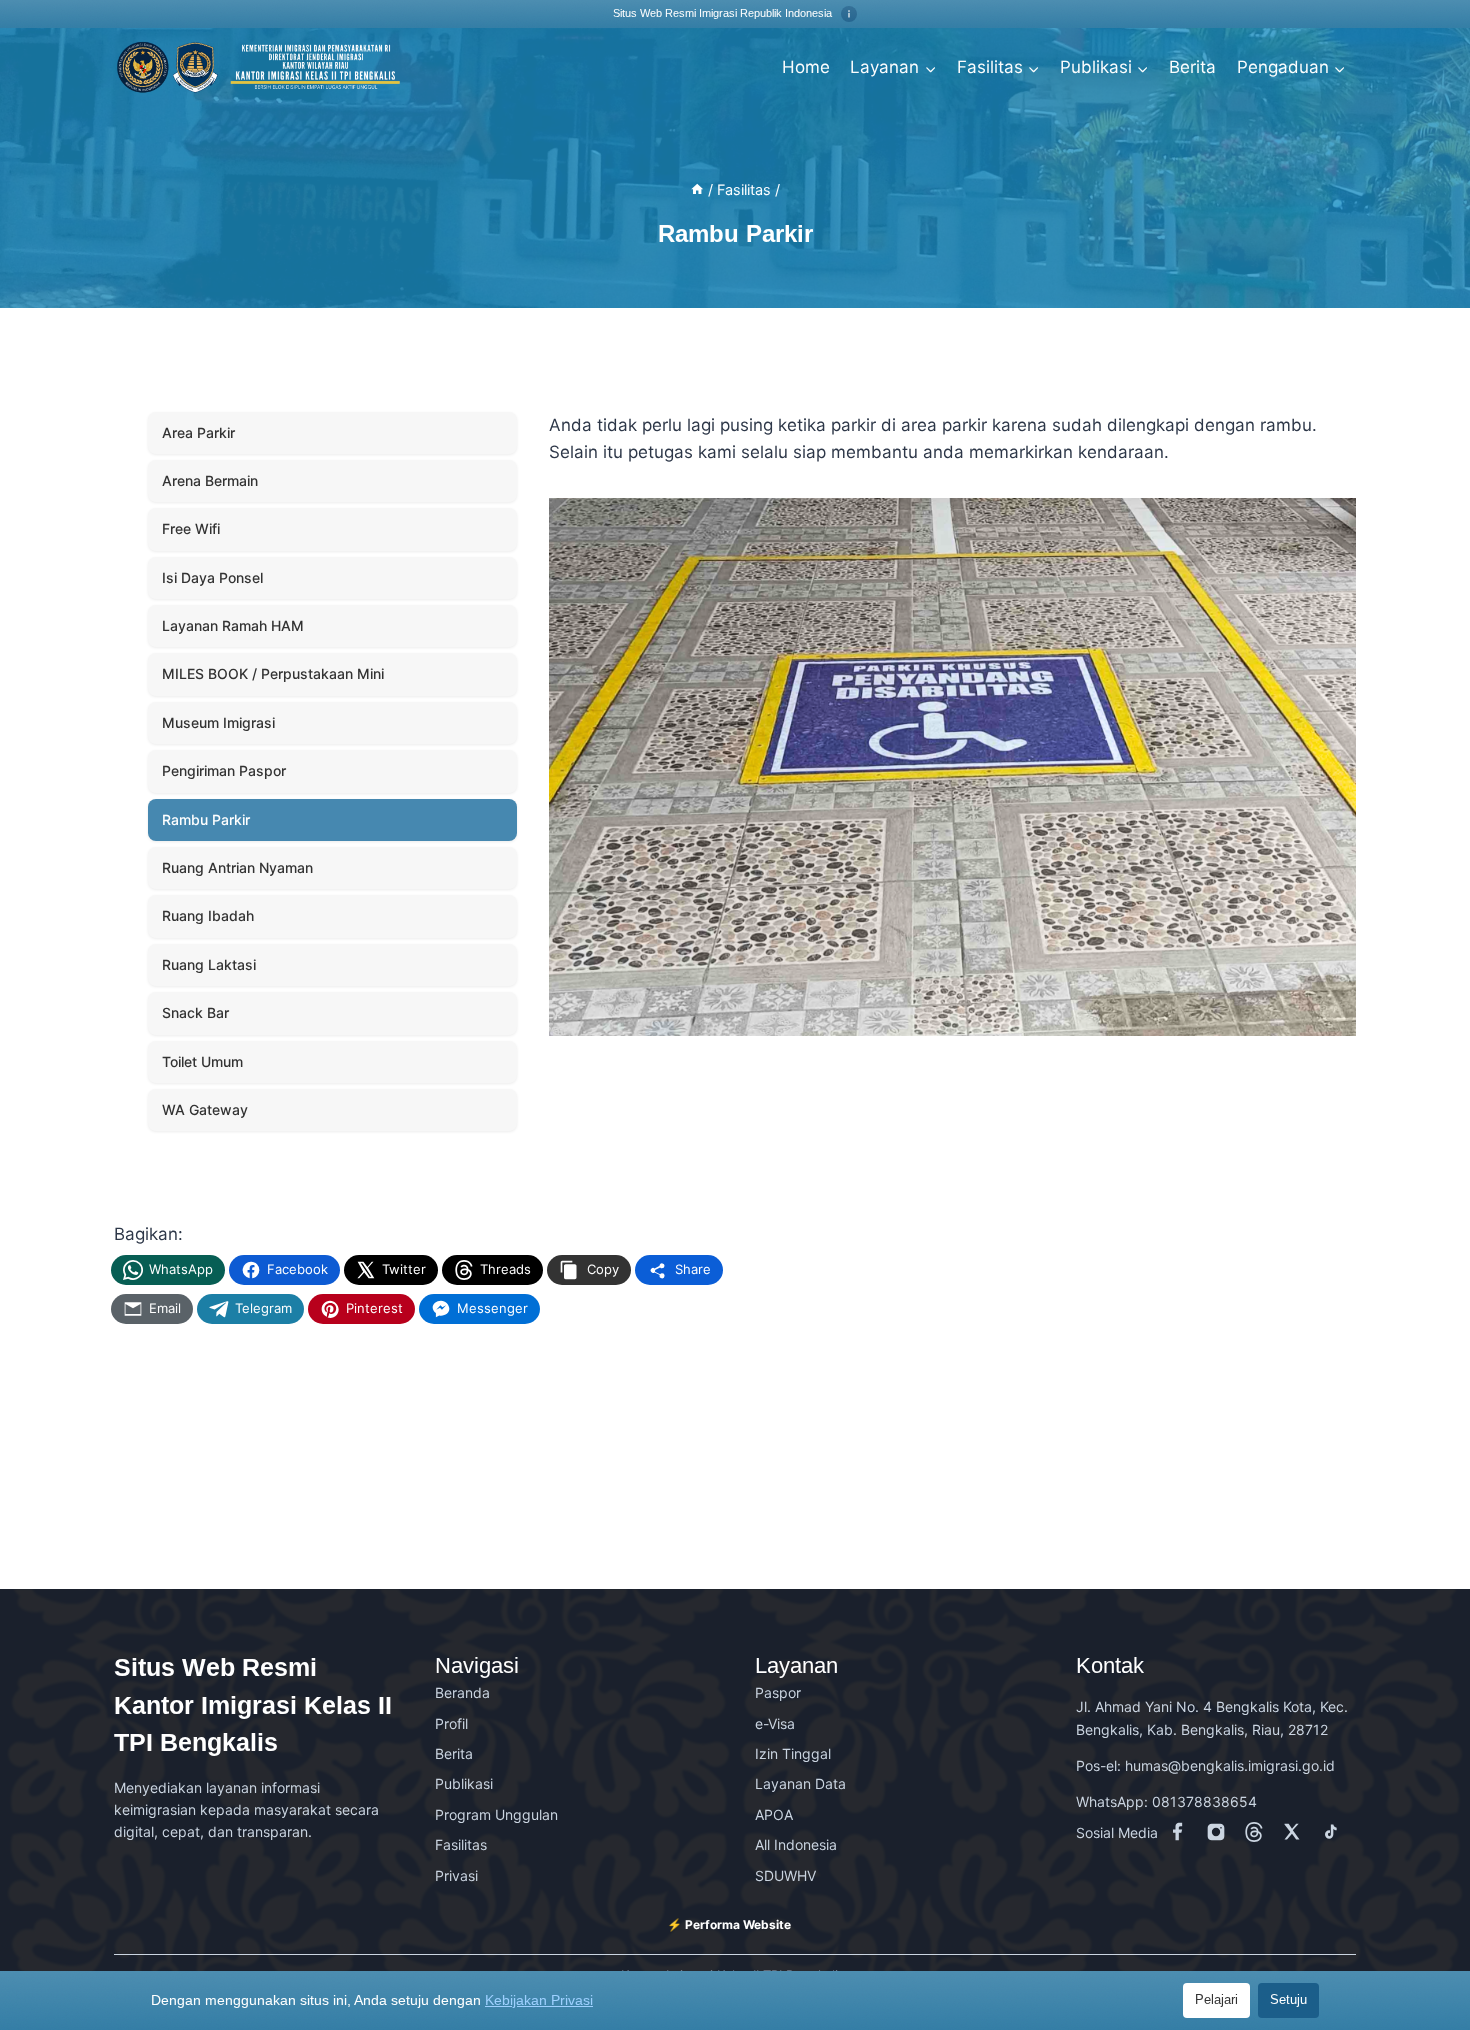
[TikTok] (1334, 1836)
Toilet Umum (202, 1061)
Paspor (778, 1692)
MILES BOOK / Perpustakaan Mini (273, 673)
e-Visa (775, 1723)
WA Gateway (205, 1109)
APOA (774, 1814)
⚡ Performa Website (729, 1924)
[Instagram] (1220, 1836)
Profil (451, 1723)
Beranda (462, 1692)
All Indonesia (796, 1844)
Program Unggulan (496, 1814)
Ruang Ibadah (208, 915)
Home (806, 67)
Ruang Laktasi (209, 964)
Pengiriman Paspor (224, 770)
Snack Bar (195, 1012)
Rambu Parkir (206, 819)
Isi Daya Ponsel (212, 577)
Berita (1192, 67)
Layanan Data (800, 1783)
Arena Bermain (210, 480)
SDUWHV (785, 1875)
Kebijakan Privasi (539, 2000)
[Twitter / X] (1296, 1836)
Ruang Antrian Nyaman (237, 867)
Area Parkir (198, 432)
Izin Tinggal (793, 1753)
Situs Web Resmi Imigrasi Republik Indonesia (724, 13)
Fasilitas (461, 1844)
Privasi (456, 1875)
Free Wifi (191, 528)
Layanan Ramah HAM (233, 625)
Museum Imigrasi (218, 722)
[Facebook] (1182, 1836)
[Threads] (1258, 1836)
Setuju (1288, 1999)
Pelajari (1216, 1999)
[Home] (697, 189)
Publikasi (464, 1783)
